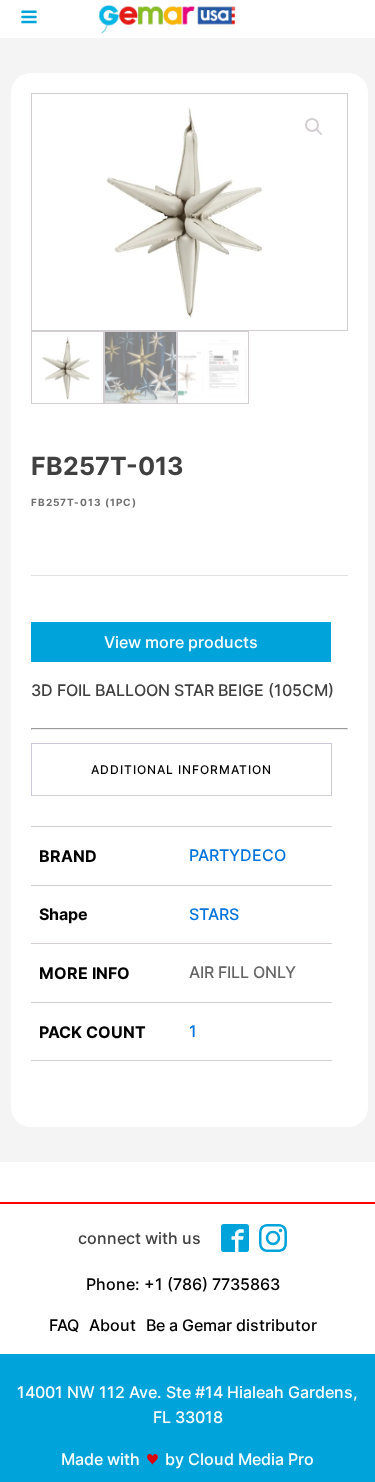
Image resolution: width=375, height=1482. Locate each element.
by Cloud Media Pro (239, 1459)
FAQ (64, 1325)
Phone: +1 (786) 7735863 (183, 1284)
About (112, 1325)
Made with (100, 1459)
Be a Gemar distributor (231, 1325)
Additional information (181, 769)
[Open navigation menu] (29, 19)
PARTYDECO (237, 855)
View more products (181, 642)
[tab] (181, 769)
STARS (214, 914)
